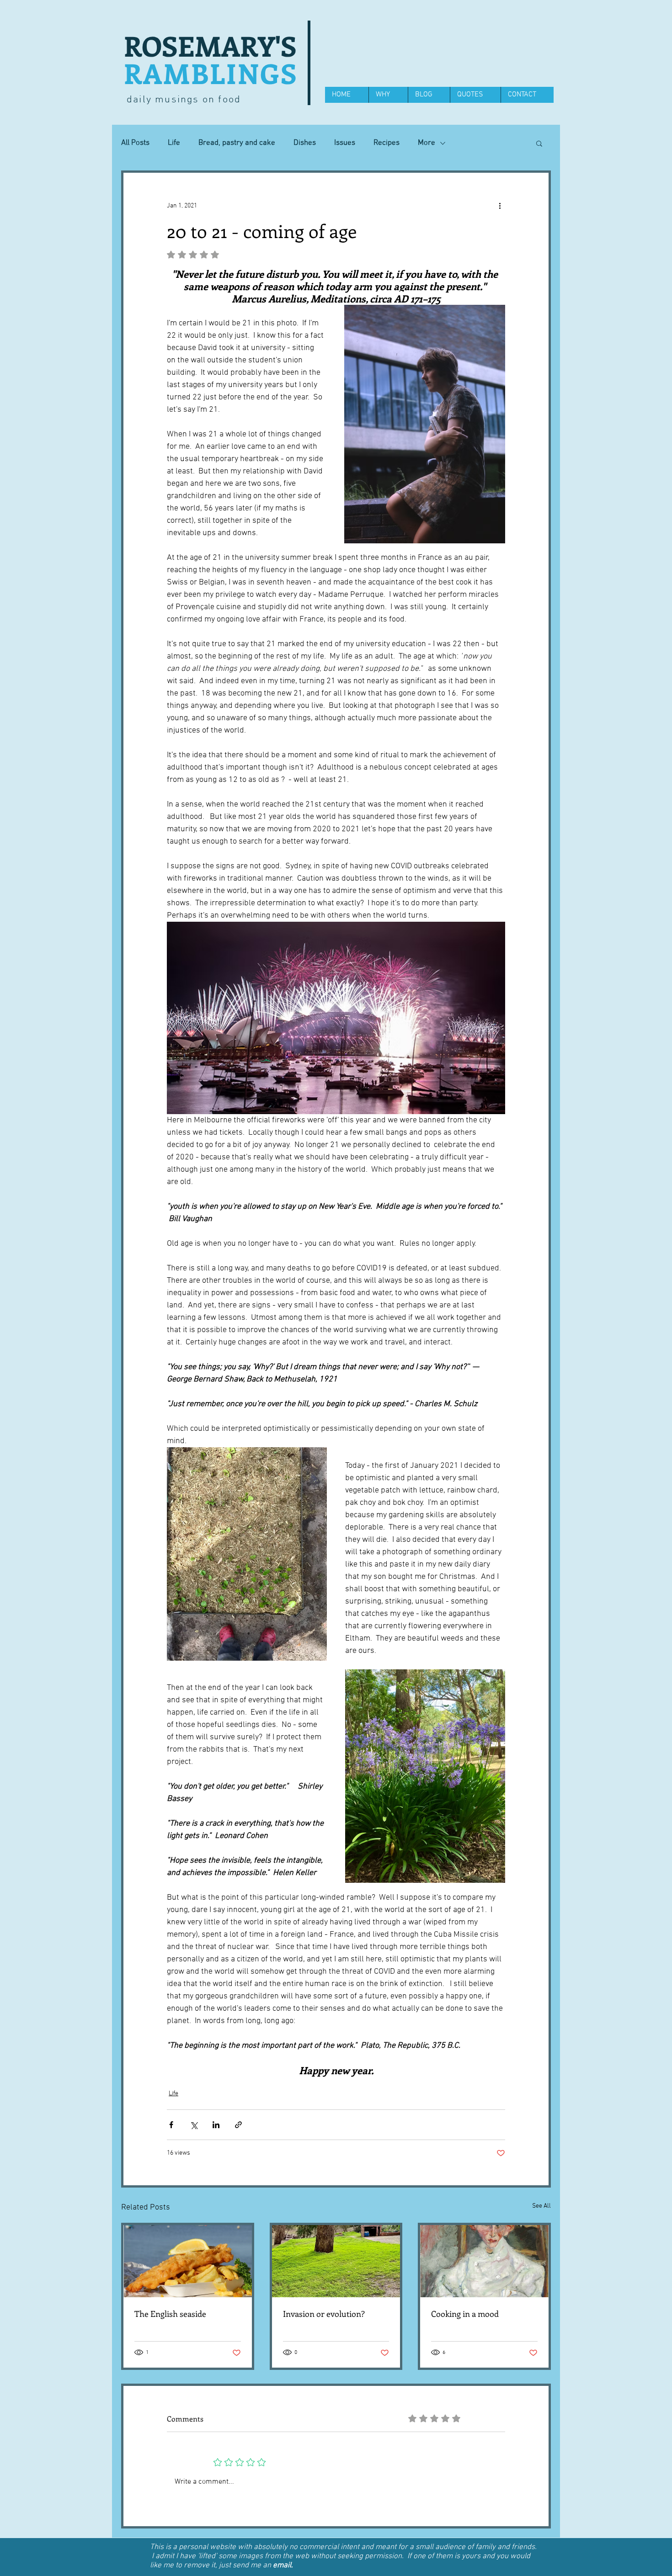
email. (283, 2565)
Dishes (305, 143)
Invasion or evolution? (324, 2314)
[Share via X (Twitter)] (194, 2125)
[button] (539, 143)
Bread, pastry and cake (237, 143)
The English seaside (170, 2314)
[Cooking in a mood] (484, 2261)
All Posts (135, 143)
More (427, 143)
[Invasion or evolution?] (336, 2261)
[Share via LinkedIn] (216, 2125)
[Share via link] (238, 2125)
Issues (345, 143)
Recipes (387, 143)
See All (541, 2206)
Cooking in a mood (465, 2314)
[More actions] (500, 206)
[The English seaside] (188, 2261)
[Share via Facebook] (171, 2125)
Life (174, 143)
